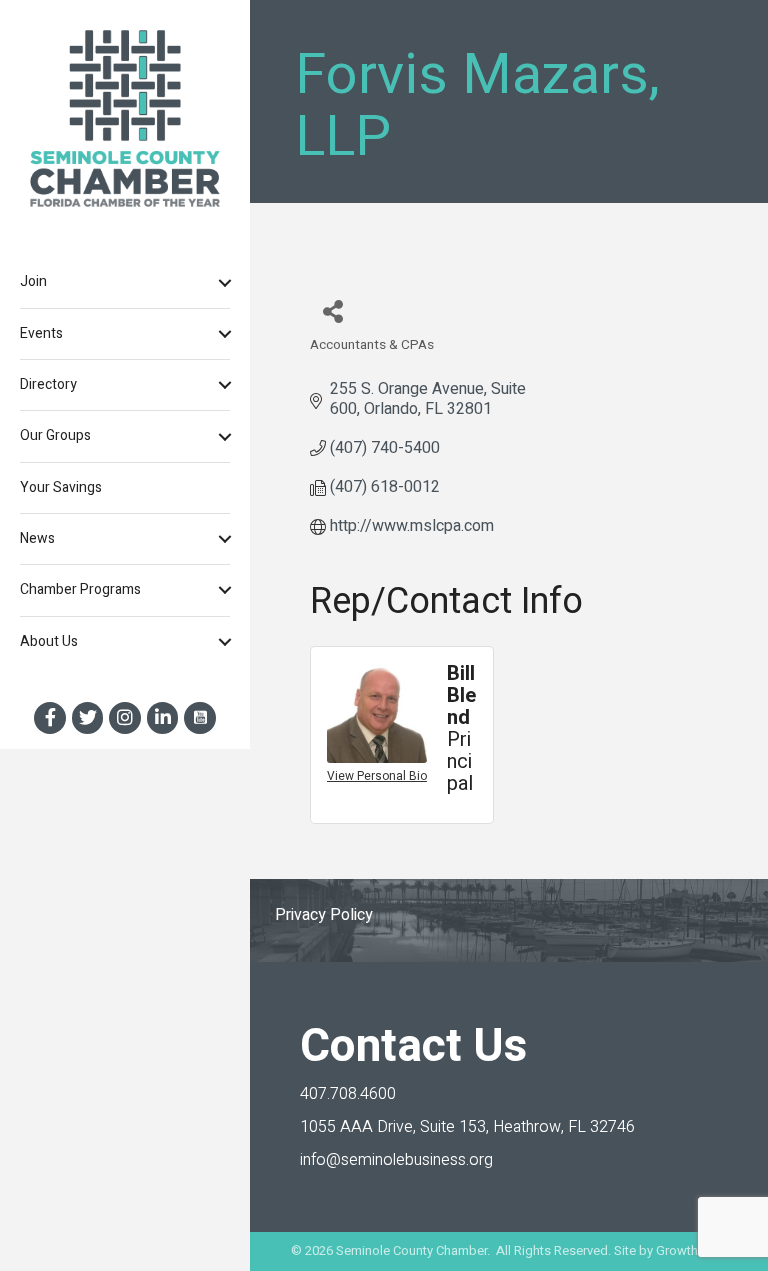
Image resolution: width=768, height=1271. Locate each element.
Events (41, 333)
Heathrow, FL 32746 (467, 1127)
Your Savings (61, 487)
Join (33, 281)
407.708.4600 (348, 1094)
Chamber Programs (80, 589)
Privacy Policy (324, 915)
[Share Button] (332, 310)
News (37, 538)
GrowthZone (692, 1250)
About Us (49, 641)
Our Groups (55, 435)
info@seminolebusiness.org (396, 1160)
